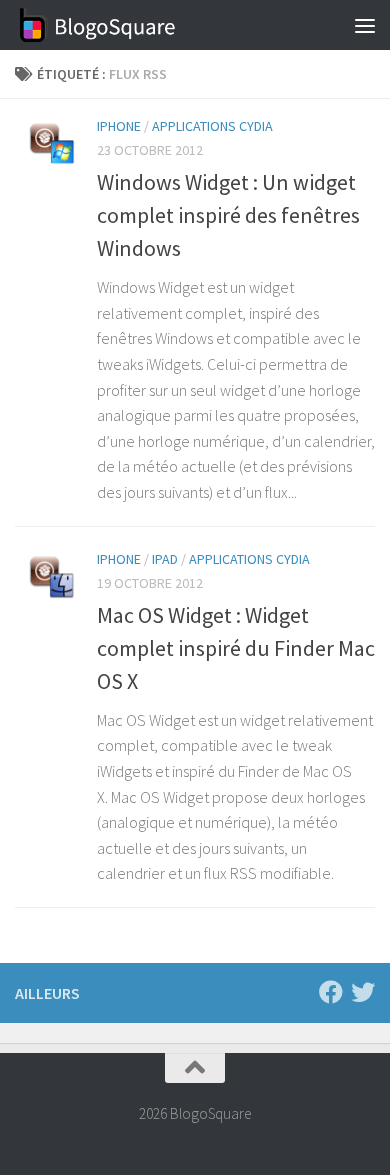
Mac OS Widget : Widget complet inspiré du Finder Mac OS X (236, 648)
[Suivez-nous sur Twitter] (363, 992)
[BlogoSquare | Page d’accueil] (125, 25)
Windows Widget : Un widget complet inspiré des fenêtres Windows (228, 215)
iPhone (119, 126)
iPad (165, 559)
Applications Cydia (212, 126)
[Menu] (365, 25)
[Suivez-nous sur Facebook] (331, 992)
